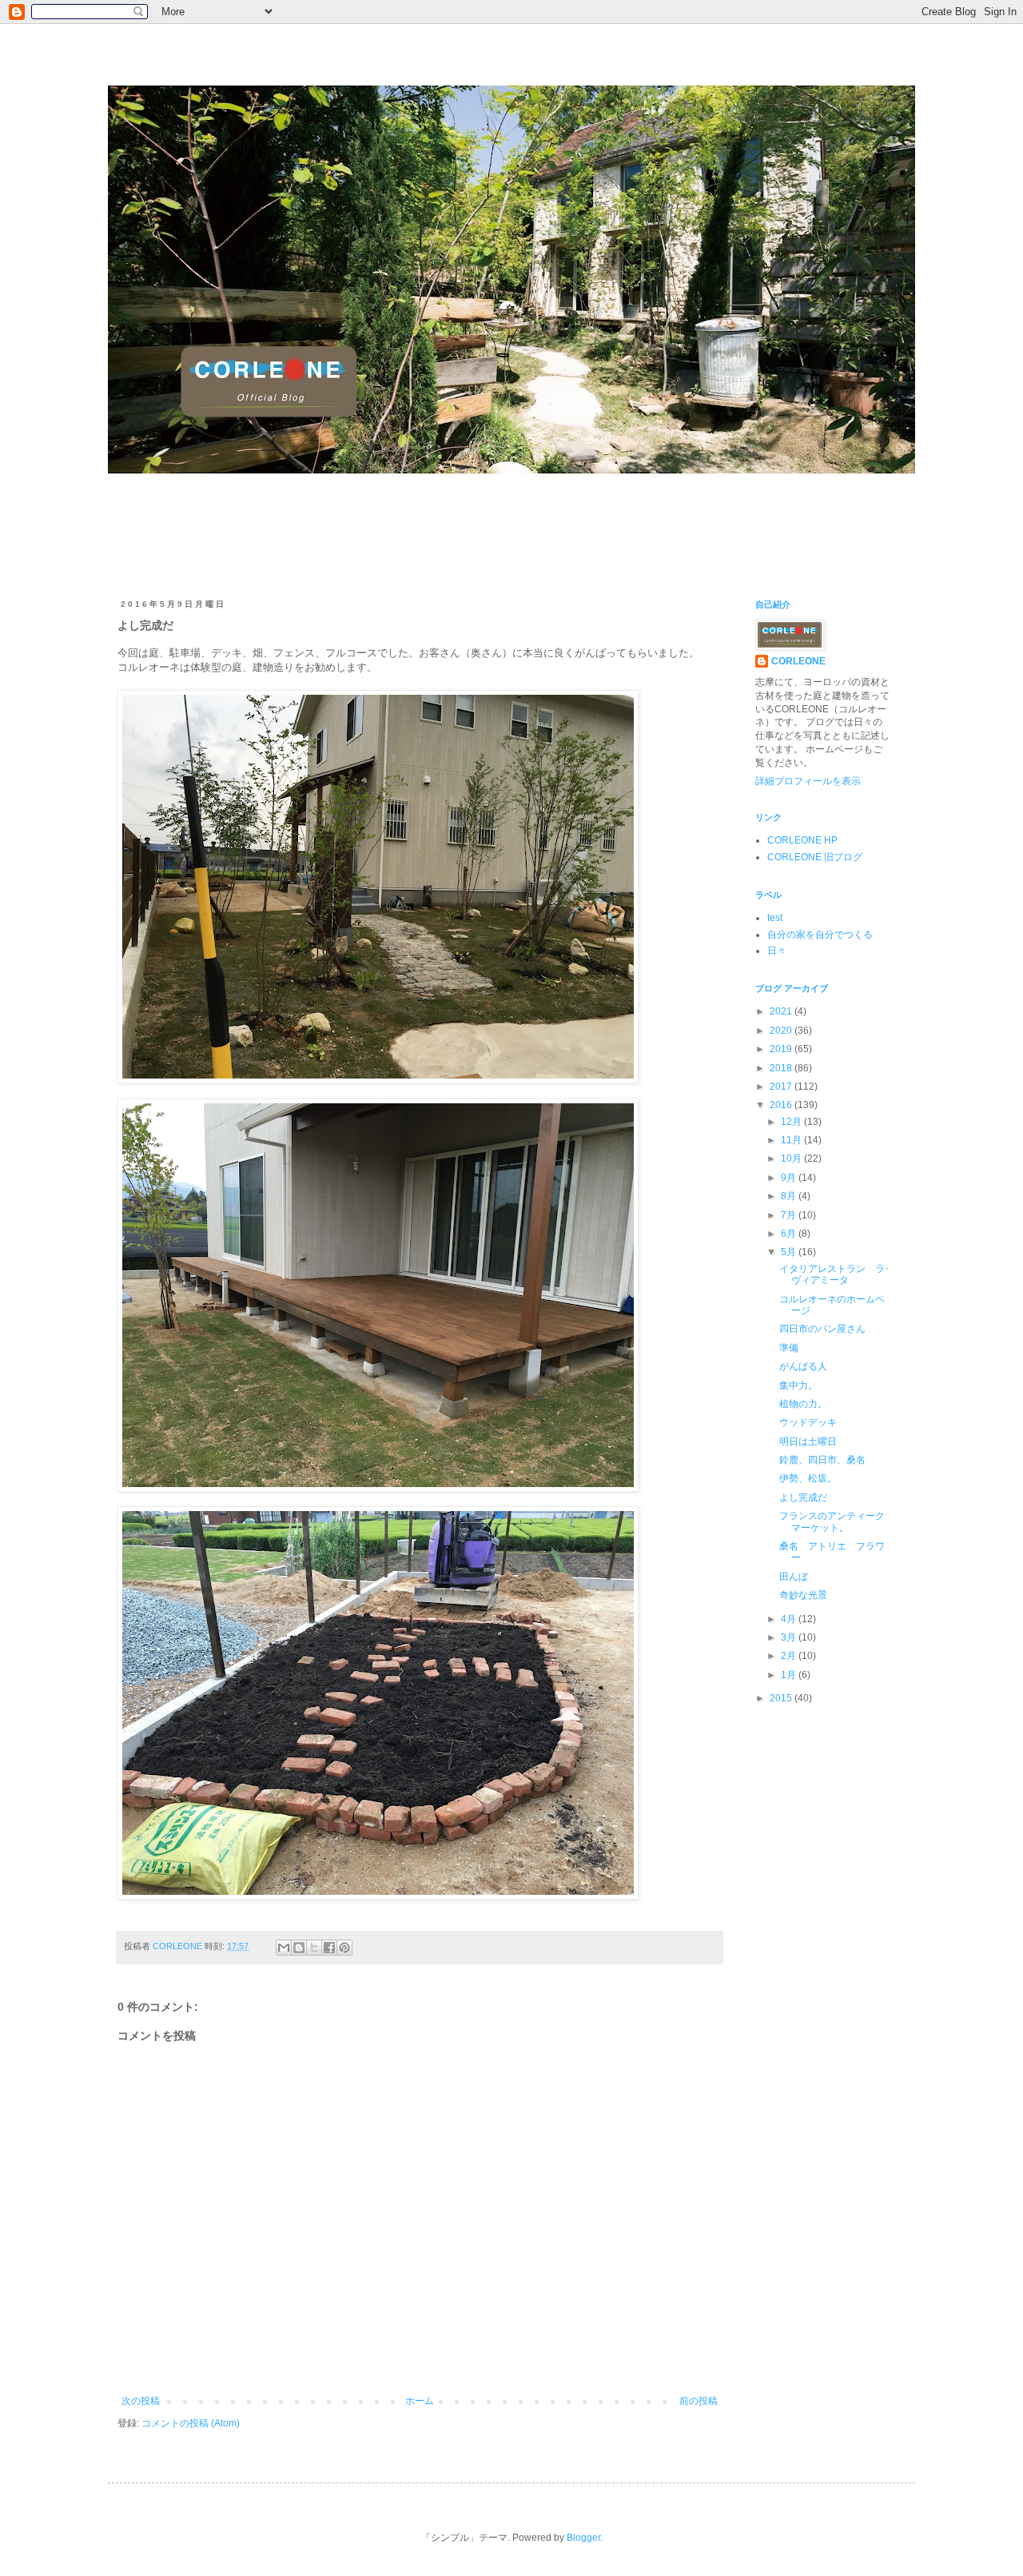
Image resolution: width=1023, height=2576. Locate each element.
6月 (790, 1234)
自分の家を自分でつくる (820, 935)
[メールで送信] (284, 1948)
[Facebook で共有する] (329, 1948)
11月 (792, 1140)
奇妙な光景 (803, 1595)
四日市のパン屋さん (822, 1329)
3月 (790, 1637)
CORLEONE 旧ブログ (815, 857)
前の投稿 (699, 2401)
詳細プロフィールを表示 (808, 781)
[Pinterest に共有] (344, 1948)
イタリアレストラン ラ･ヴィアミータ (834, 1274)
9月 (790, 1178)
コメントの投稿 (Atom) (191, 2423)
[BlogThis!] (299, 1948)
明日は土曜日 (808, 1442)
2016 (782, 1105)
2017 (782, 1087)
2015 (782, 1698)
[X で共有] (314, 1948)
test (775, 918)
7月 (790, 1215)
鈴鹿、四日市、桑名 (822, 1460)
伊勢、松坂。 (808, 1478)
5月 (790, 1252)
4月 (790, 1619)
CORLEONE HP (802, 840)
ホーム (420, 2401)
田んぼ (794, 1577)
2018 (782, 1068)
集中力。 (798, 1386)
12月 (792, 1122)
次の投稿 (141, 2401)
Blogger (583, 2538)
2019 (782, 1049)
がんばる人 (803, 1366)
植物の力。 (803, 1404)
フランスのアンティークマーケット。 (832, 1521)
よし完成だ (803, 1497)
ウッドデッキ (808, 1422)
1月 (790, 1675)
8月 (790, 1196)
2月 (790, 1656)
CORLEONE (798, 661)
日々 (777, 951)
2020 (782, 1031)
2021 (782, 1011)
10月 (792, 1158)
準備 (789, 1348)
